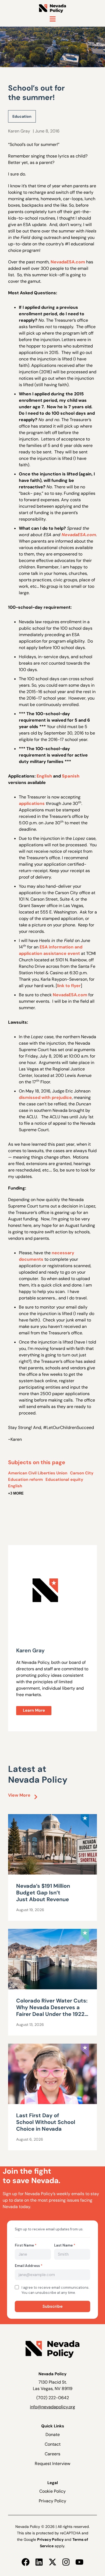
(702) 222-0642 (53, 2398)
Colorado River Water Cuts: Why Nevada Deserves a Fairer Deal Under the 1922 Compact (52, 2011)
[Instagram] (66, 2562)
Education (22, 116)
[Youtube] (79, 2562)
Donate (53, 2435)
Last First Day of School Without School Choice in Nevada (46, 2122)
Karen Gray (19, 131)
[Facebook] (26, 2562)
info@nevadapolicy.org (52, 2407)
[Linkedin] (39, 2562)
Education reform (25, 1479)
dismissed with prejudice (45, 1097)
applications (32, 803)
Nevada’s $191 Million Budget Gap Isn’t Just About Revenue (43, 1893)
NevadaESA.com (68, 262)
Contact (53, 2444)
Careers (52, 2454)
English (15, 1486)
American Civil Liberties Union (38, 1473)
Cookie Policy (52, 2491)
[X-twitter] (52, 2562)
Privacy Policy (52, 2501)
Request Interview (52, 2464)
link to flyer (69, 986)
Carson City (82, 1473)
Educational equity (64, 1479)
